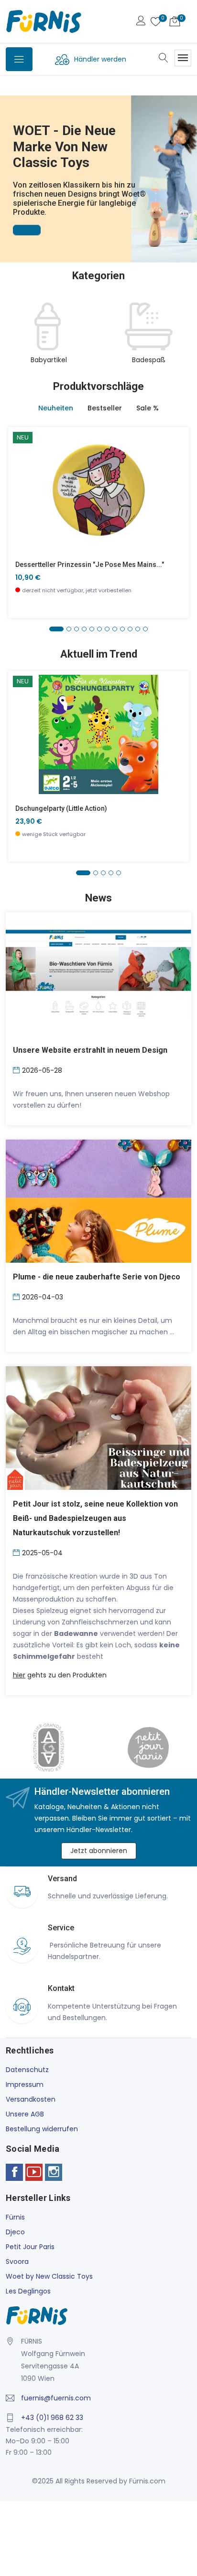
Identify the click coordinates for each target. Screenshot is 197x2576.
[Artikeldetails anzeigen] (21, 497)
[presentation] (15, 334)
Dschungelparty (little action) (61, 808)
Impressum (25, 2084)
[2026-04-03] (17, 1296)
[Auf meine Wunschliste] (21, 519)
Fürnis (15, 2217)
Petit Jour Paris (30, 2247)
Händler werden (100, 59)
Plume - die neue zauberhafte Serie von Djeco (97, 1277)
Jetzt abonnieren (99, 1851)
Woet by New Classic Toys (49, 2276)
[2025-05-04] (17, 1552)
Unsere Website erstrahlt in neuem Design (90, 1050)
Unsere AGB (25, 2114)
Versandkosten (31, 2099)
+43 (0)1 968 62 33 (52, 2418)
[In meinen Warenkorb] (21, 476)
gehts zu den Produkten (60, 1675)
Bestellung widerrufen (42, 2129)
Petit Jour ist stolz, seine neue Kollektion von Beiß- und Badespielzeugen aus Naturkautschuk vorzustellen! (95, 1518)
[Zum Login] (141, 22)
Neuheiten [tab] (56, 408)
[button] (9, 166)
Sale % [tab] (148, 408)
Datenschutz (27, 2070)
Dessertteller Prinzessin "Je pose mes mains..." (90, 565)
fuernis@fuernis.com (56, 2398)
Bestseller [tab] (105, 408)
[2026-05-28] (17, 1069)
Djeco (15, 2232)
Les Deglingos (28, 2291)
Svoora (17, 2262)
